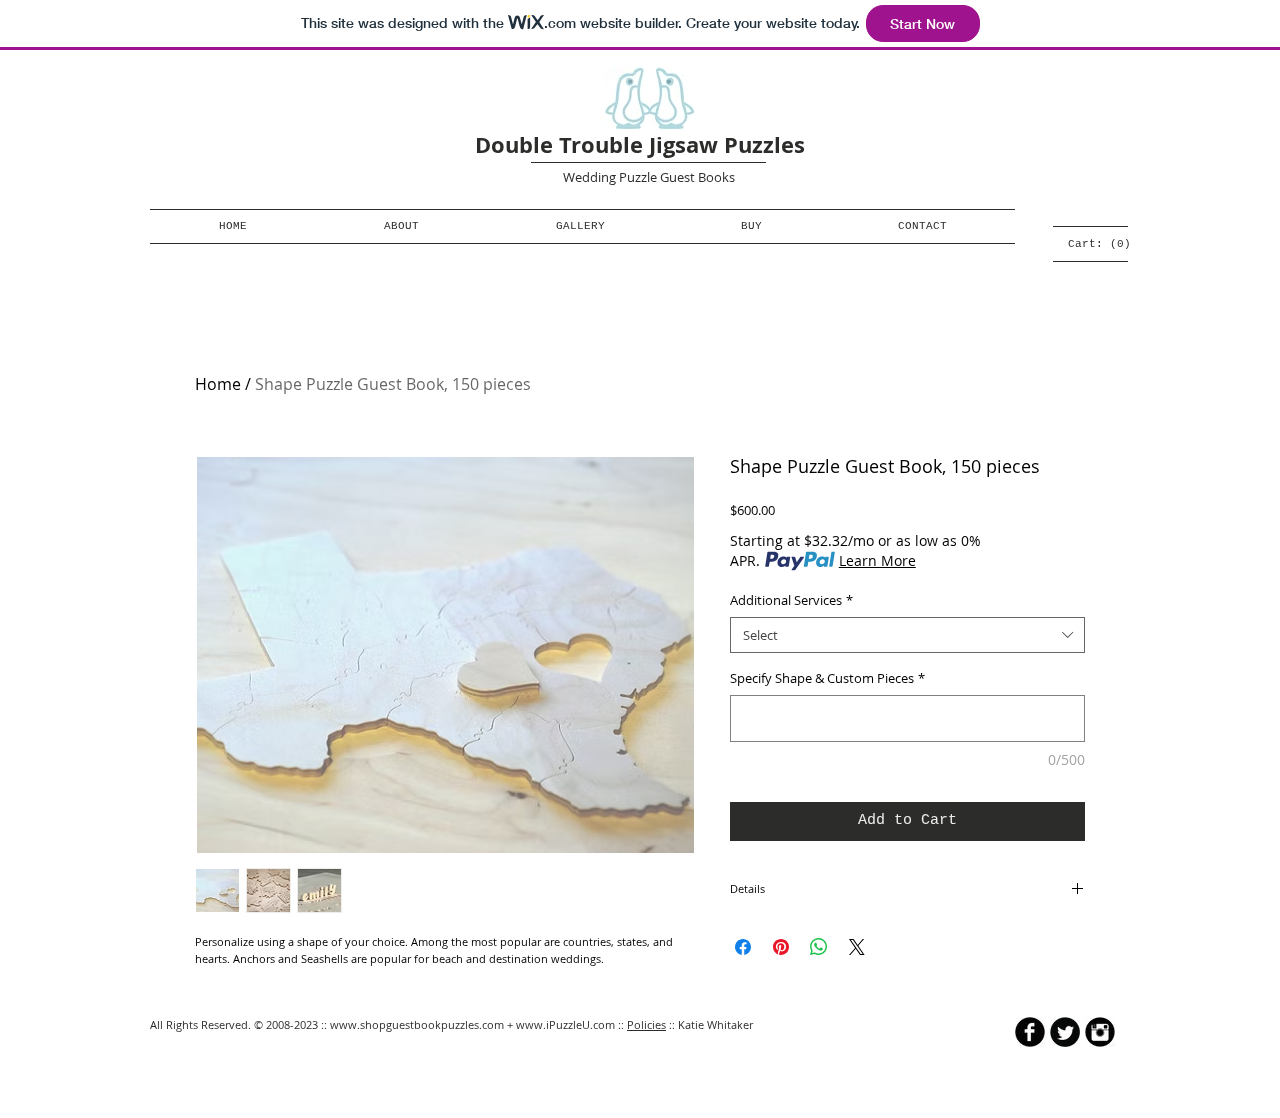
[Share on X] (857, 947)
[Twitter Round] (1065, 1032)
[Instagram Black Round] (1100, 1032)
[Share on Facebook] (743, 947)
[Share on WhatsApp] (819, 947)
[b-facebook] (1030, 1032)
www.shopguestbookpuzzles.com (417, 1024)
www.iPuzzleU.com (565, 1024)
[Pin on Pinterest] (781, 947)
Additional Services (791, 600)
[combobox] (907, 635)
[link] (1098, 243)
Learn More (877, 560)
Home (218, 384)
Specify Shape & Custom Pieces (827, 678)
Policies (646, 1024)
